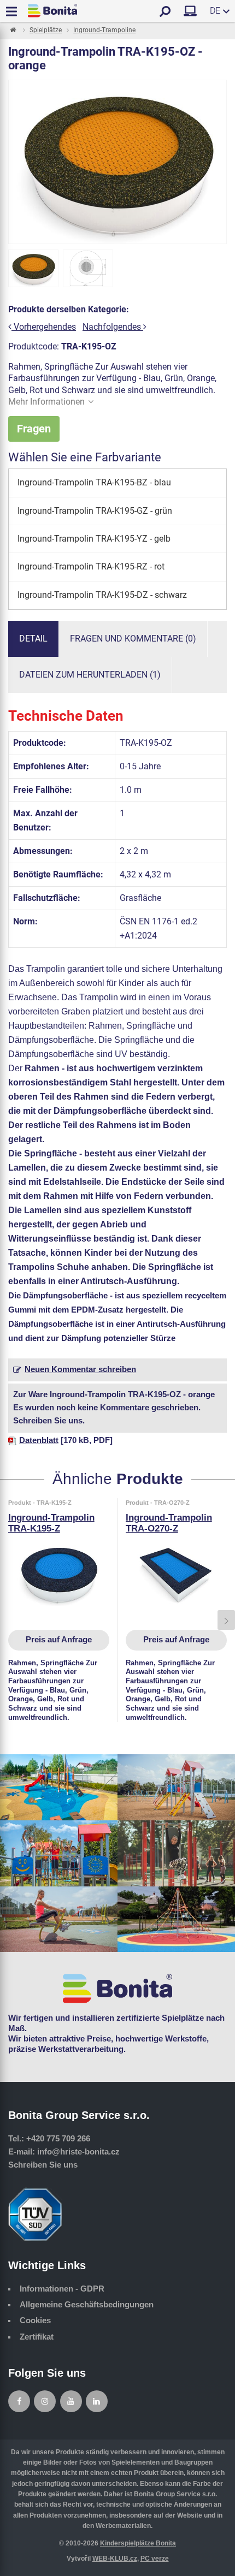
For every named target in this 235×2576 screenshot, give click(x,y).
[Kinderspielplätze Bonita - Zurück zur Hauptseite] (52, 11)
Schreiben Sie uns (43, 2165)
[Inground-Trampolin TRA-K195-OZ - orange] (33, 269)
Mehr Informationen (46, 402)
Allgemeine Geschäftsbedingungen (87, 2305)
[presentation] (9, 1620)
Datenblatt (39, 1440)
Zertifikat (37, 2337)
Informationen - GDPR (62, 2289)
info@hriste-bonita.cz (78, 2152)
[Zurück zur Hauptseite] (12, 31)
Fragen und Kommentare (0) (133, 639)
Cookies (35, 2320)
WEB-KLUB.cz (115, 2559)
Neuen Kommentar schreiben (80, 1369)
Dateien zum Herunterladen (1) (90, 675)
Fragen (34, 429)
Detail (33, 639)
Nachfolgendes (113, 327)
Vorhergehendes (44, 327)
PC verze (155, 2559)
